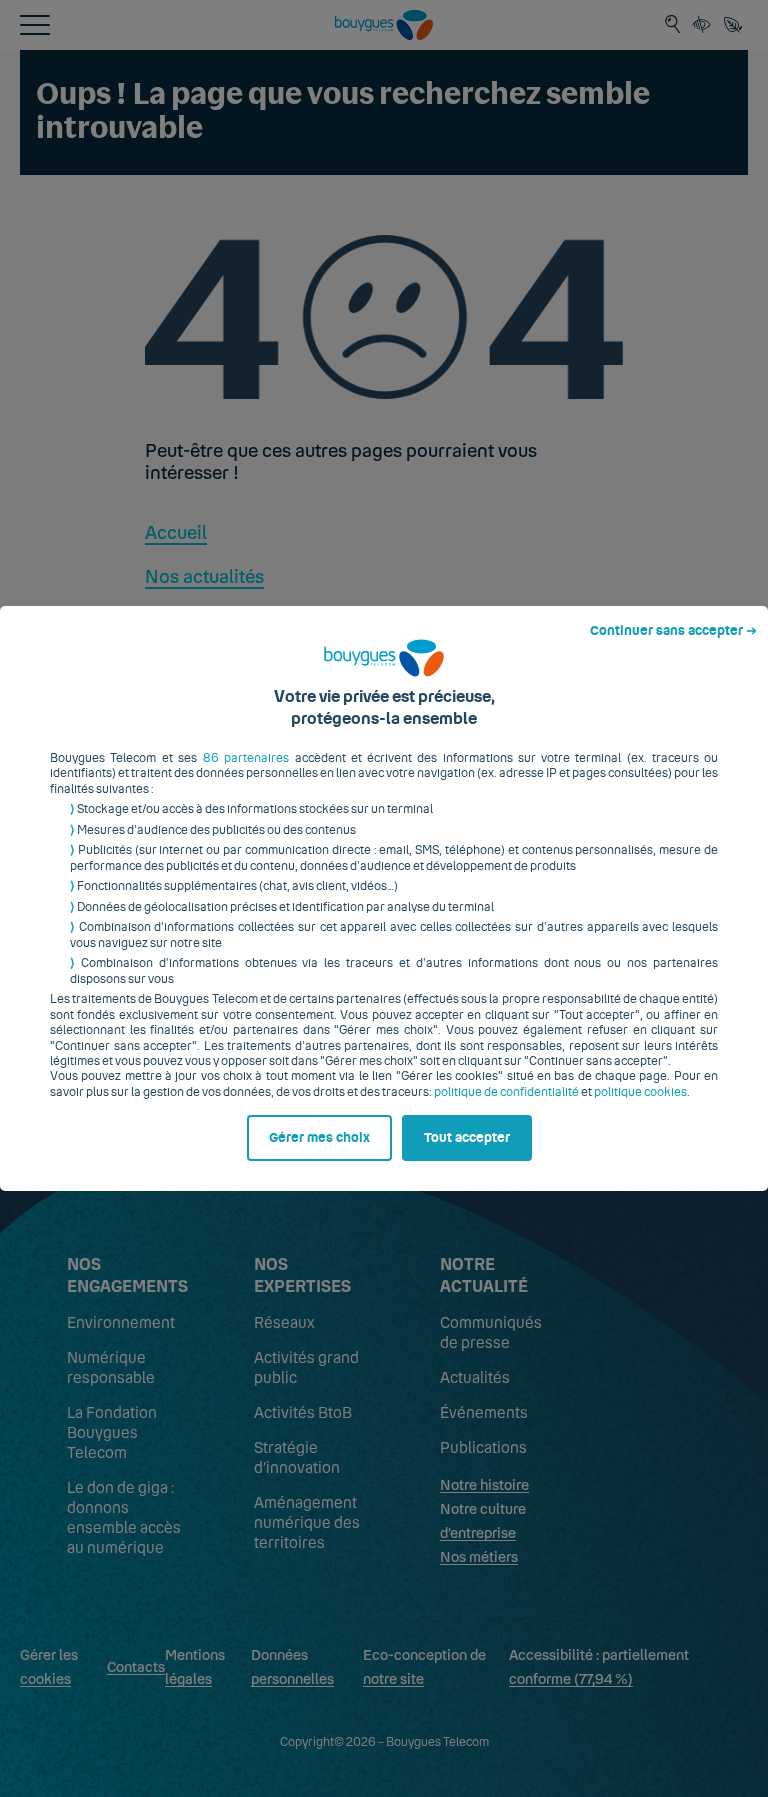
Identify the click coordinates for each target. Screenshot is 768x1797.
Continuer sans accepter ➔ (673, 631)
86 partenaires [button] (246, 758)
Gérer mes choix (319, 1138)
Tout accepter (467, 1138)
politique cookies (640, 1092)
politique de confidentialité (506, 1092)
